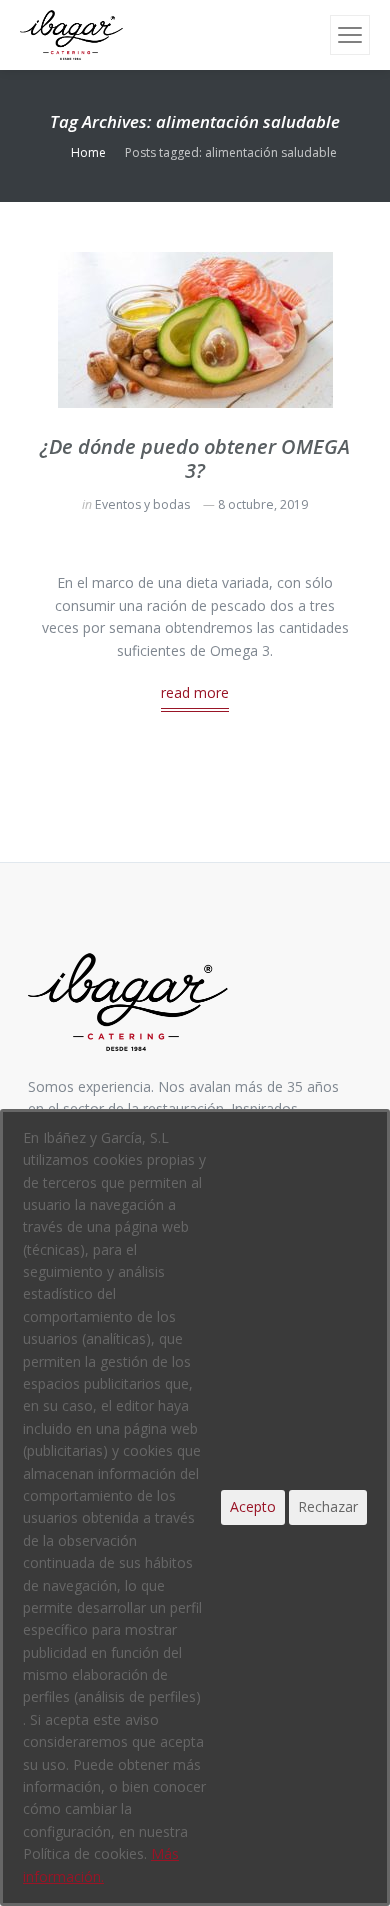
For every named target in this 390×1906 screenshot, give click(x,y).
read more (195, 692)
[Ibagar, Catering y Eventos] (71, 35)
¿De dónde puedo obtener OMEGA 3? (195, 458)
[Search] (312, 35)
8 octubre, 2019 (263, 504)
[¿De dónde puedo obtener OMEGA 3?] (195, 330)
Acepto (253, 1506)
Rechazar (328, 1506)
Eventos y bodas (142, 504)
